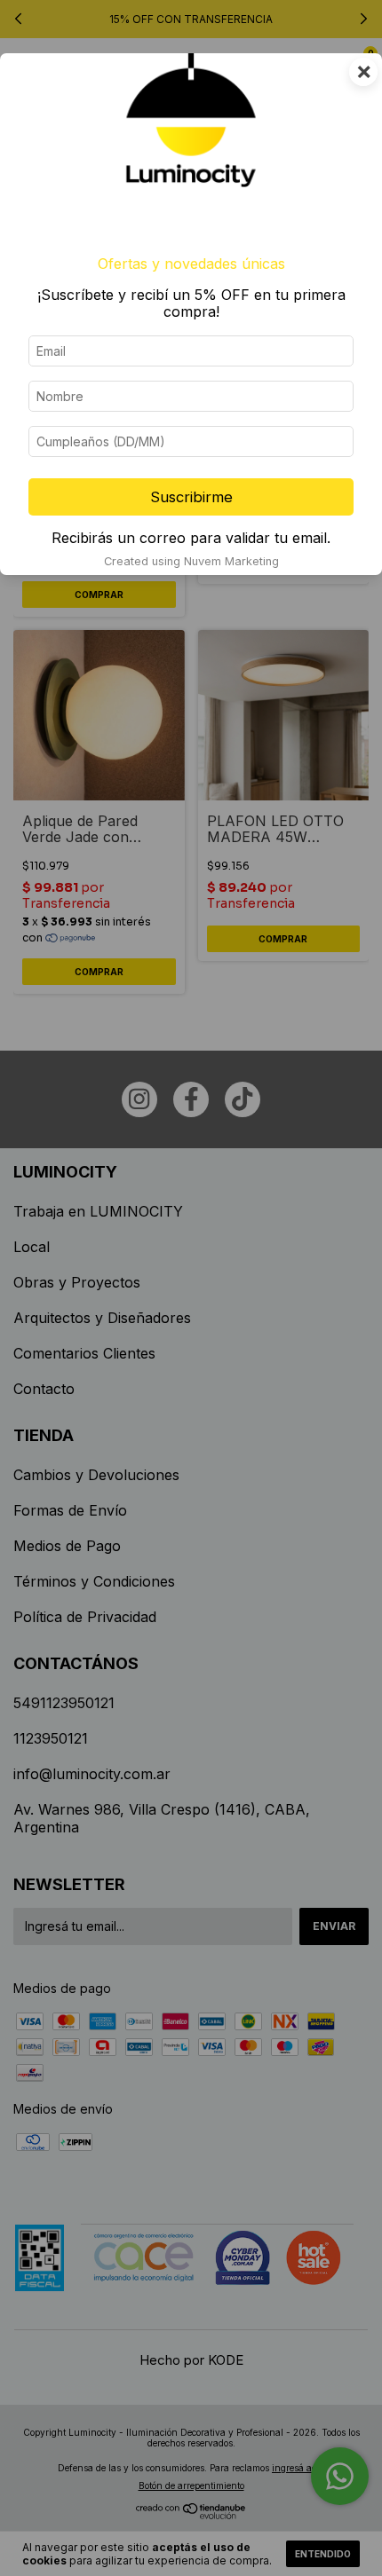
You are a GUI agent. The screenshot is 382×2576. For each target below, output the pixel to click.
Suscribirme (191, 497)
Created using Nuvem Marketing (191, 561)
